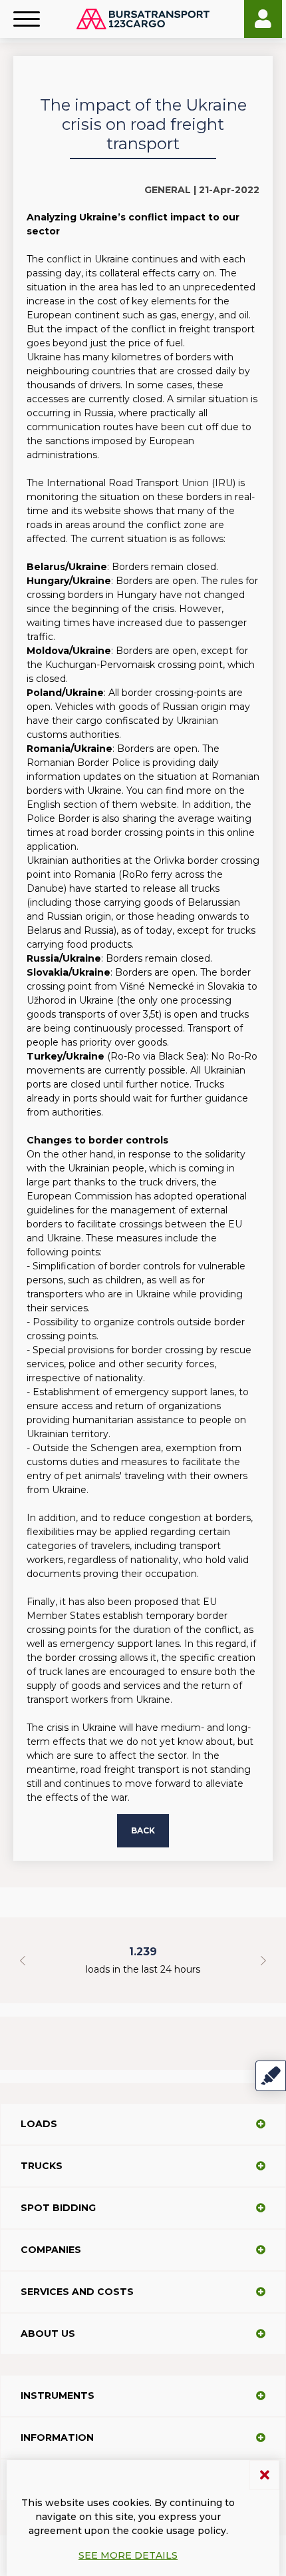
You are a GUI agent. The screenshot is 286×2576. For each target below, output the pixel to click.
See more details (128, 2555)
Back (143, 1830)
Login (263, 19)
